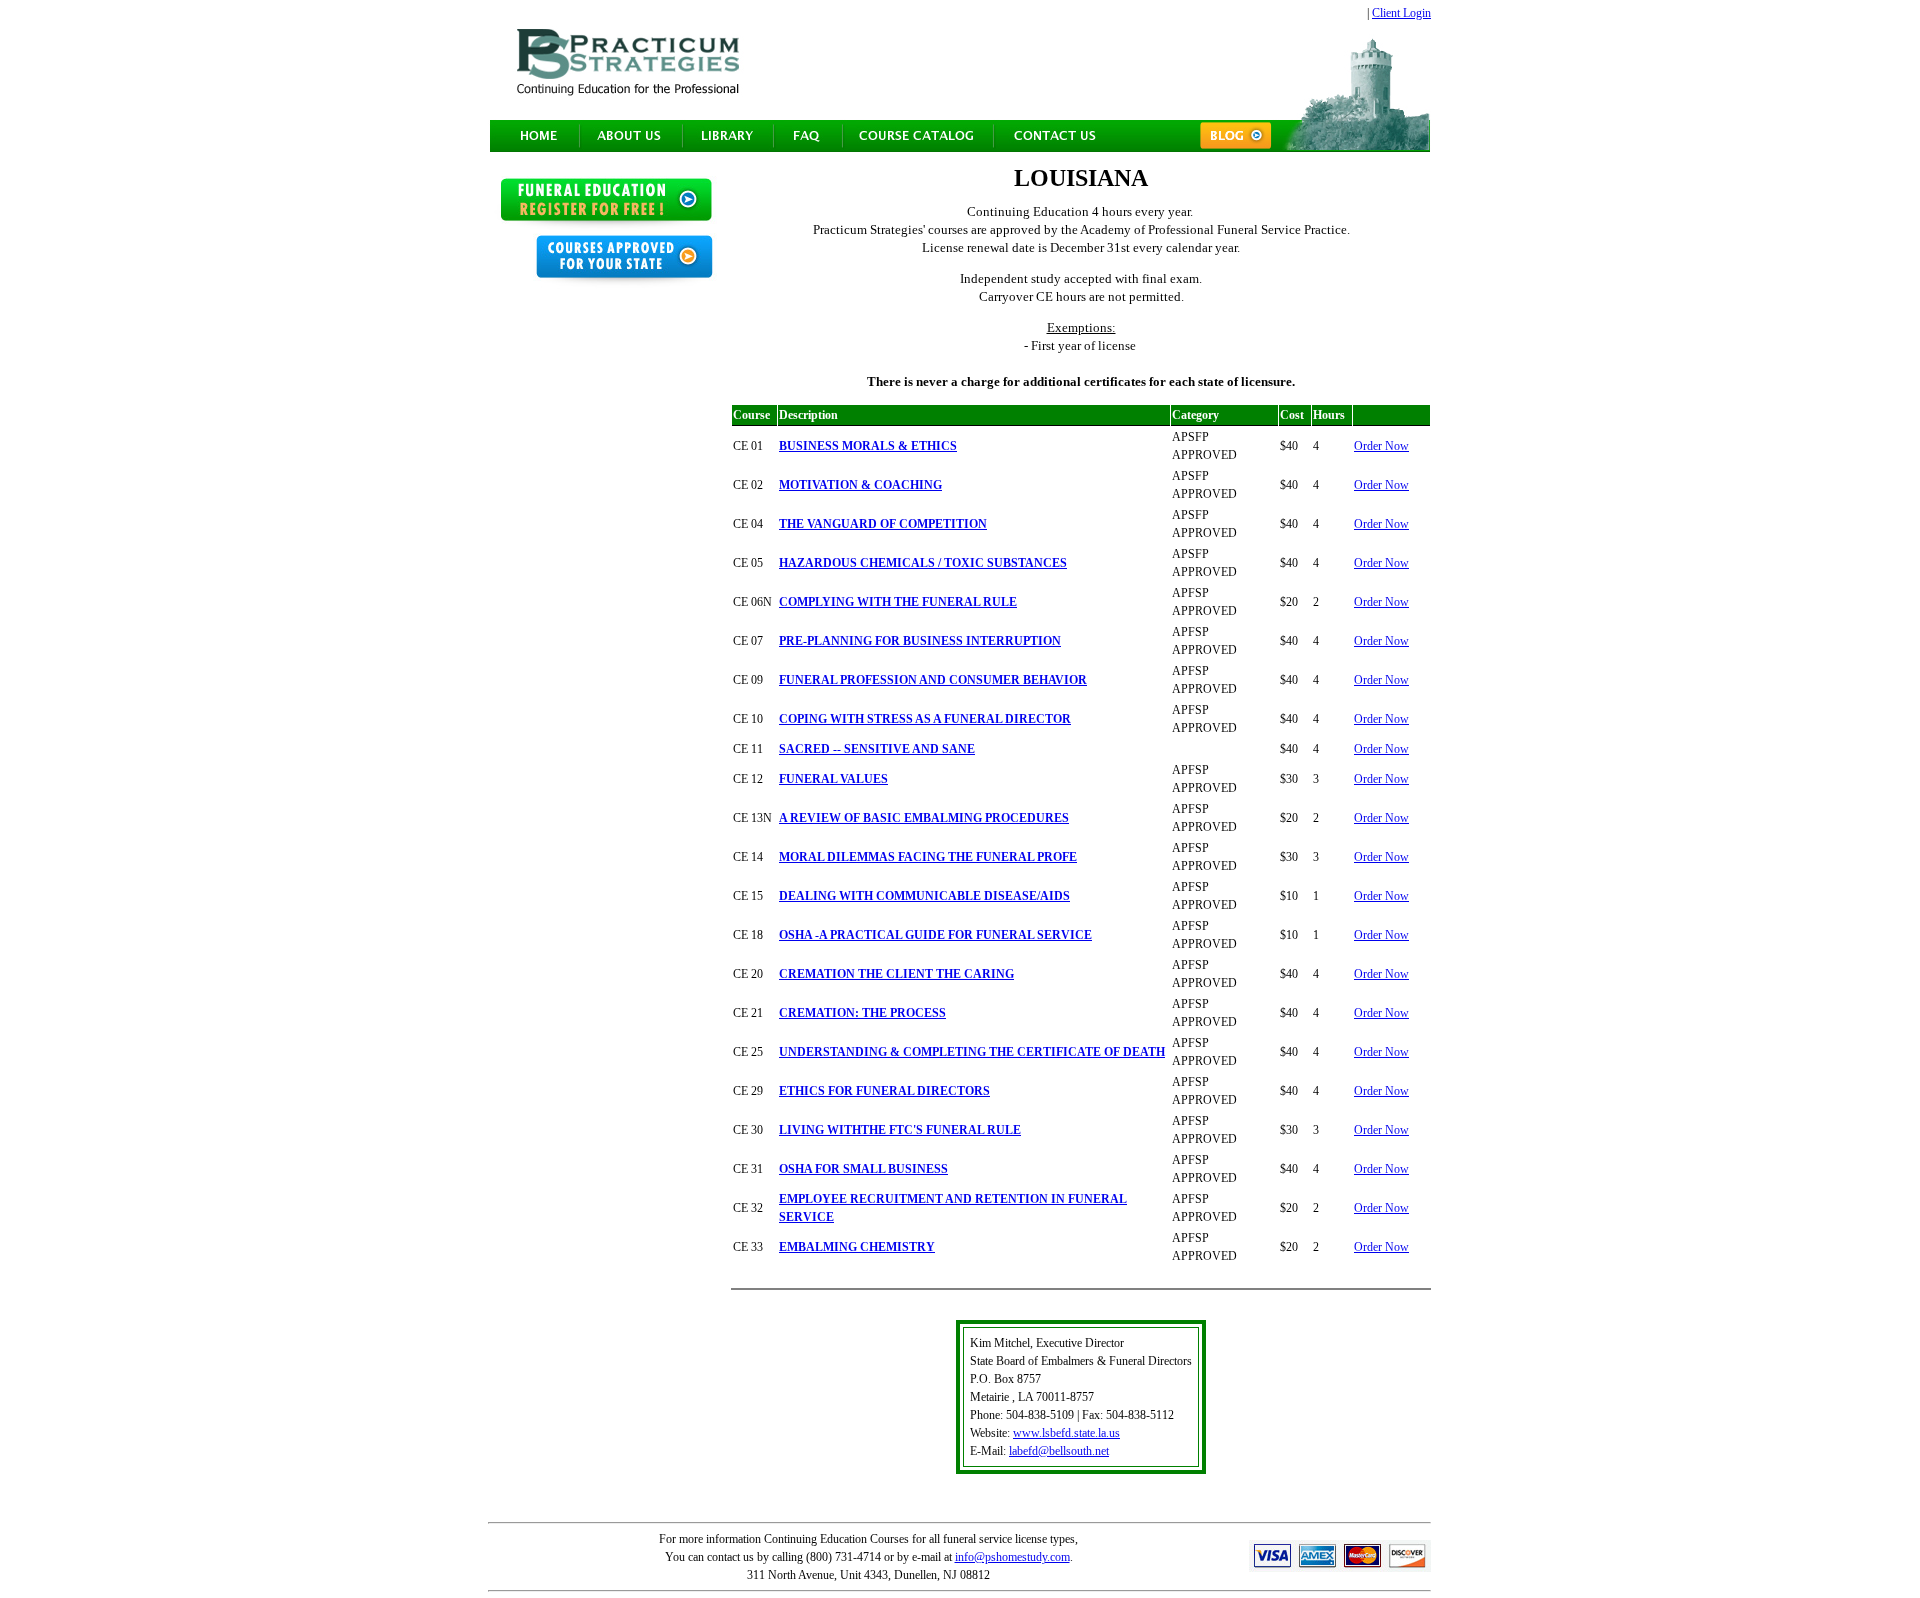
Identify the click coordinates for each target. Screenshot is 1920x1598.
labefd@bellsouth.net (1059, 1451)
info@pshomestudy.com (1012, 1557)
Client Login (1401, 13)
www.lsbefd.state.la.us (1066, 1433)
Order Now (1381, 446)
